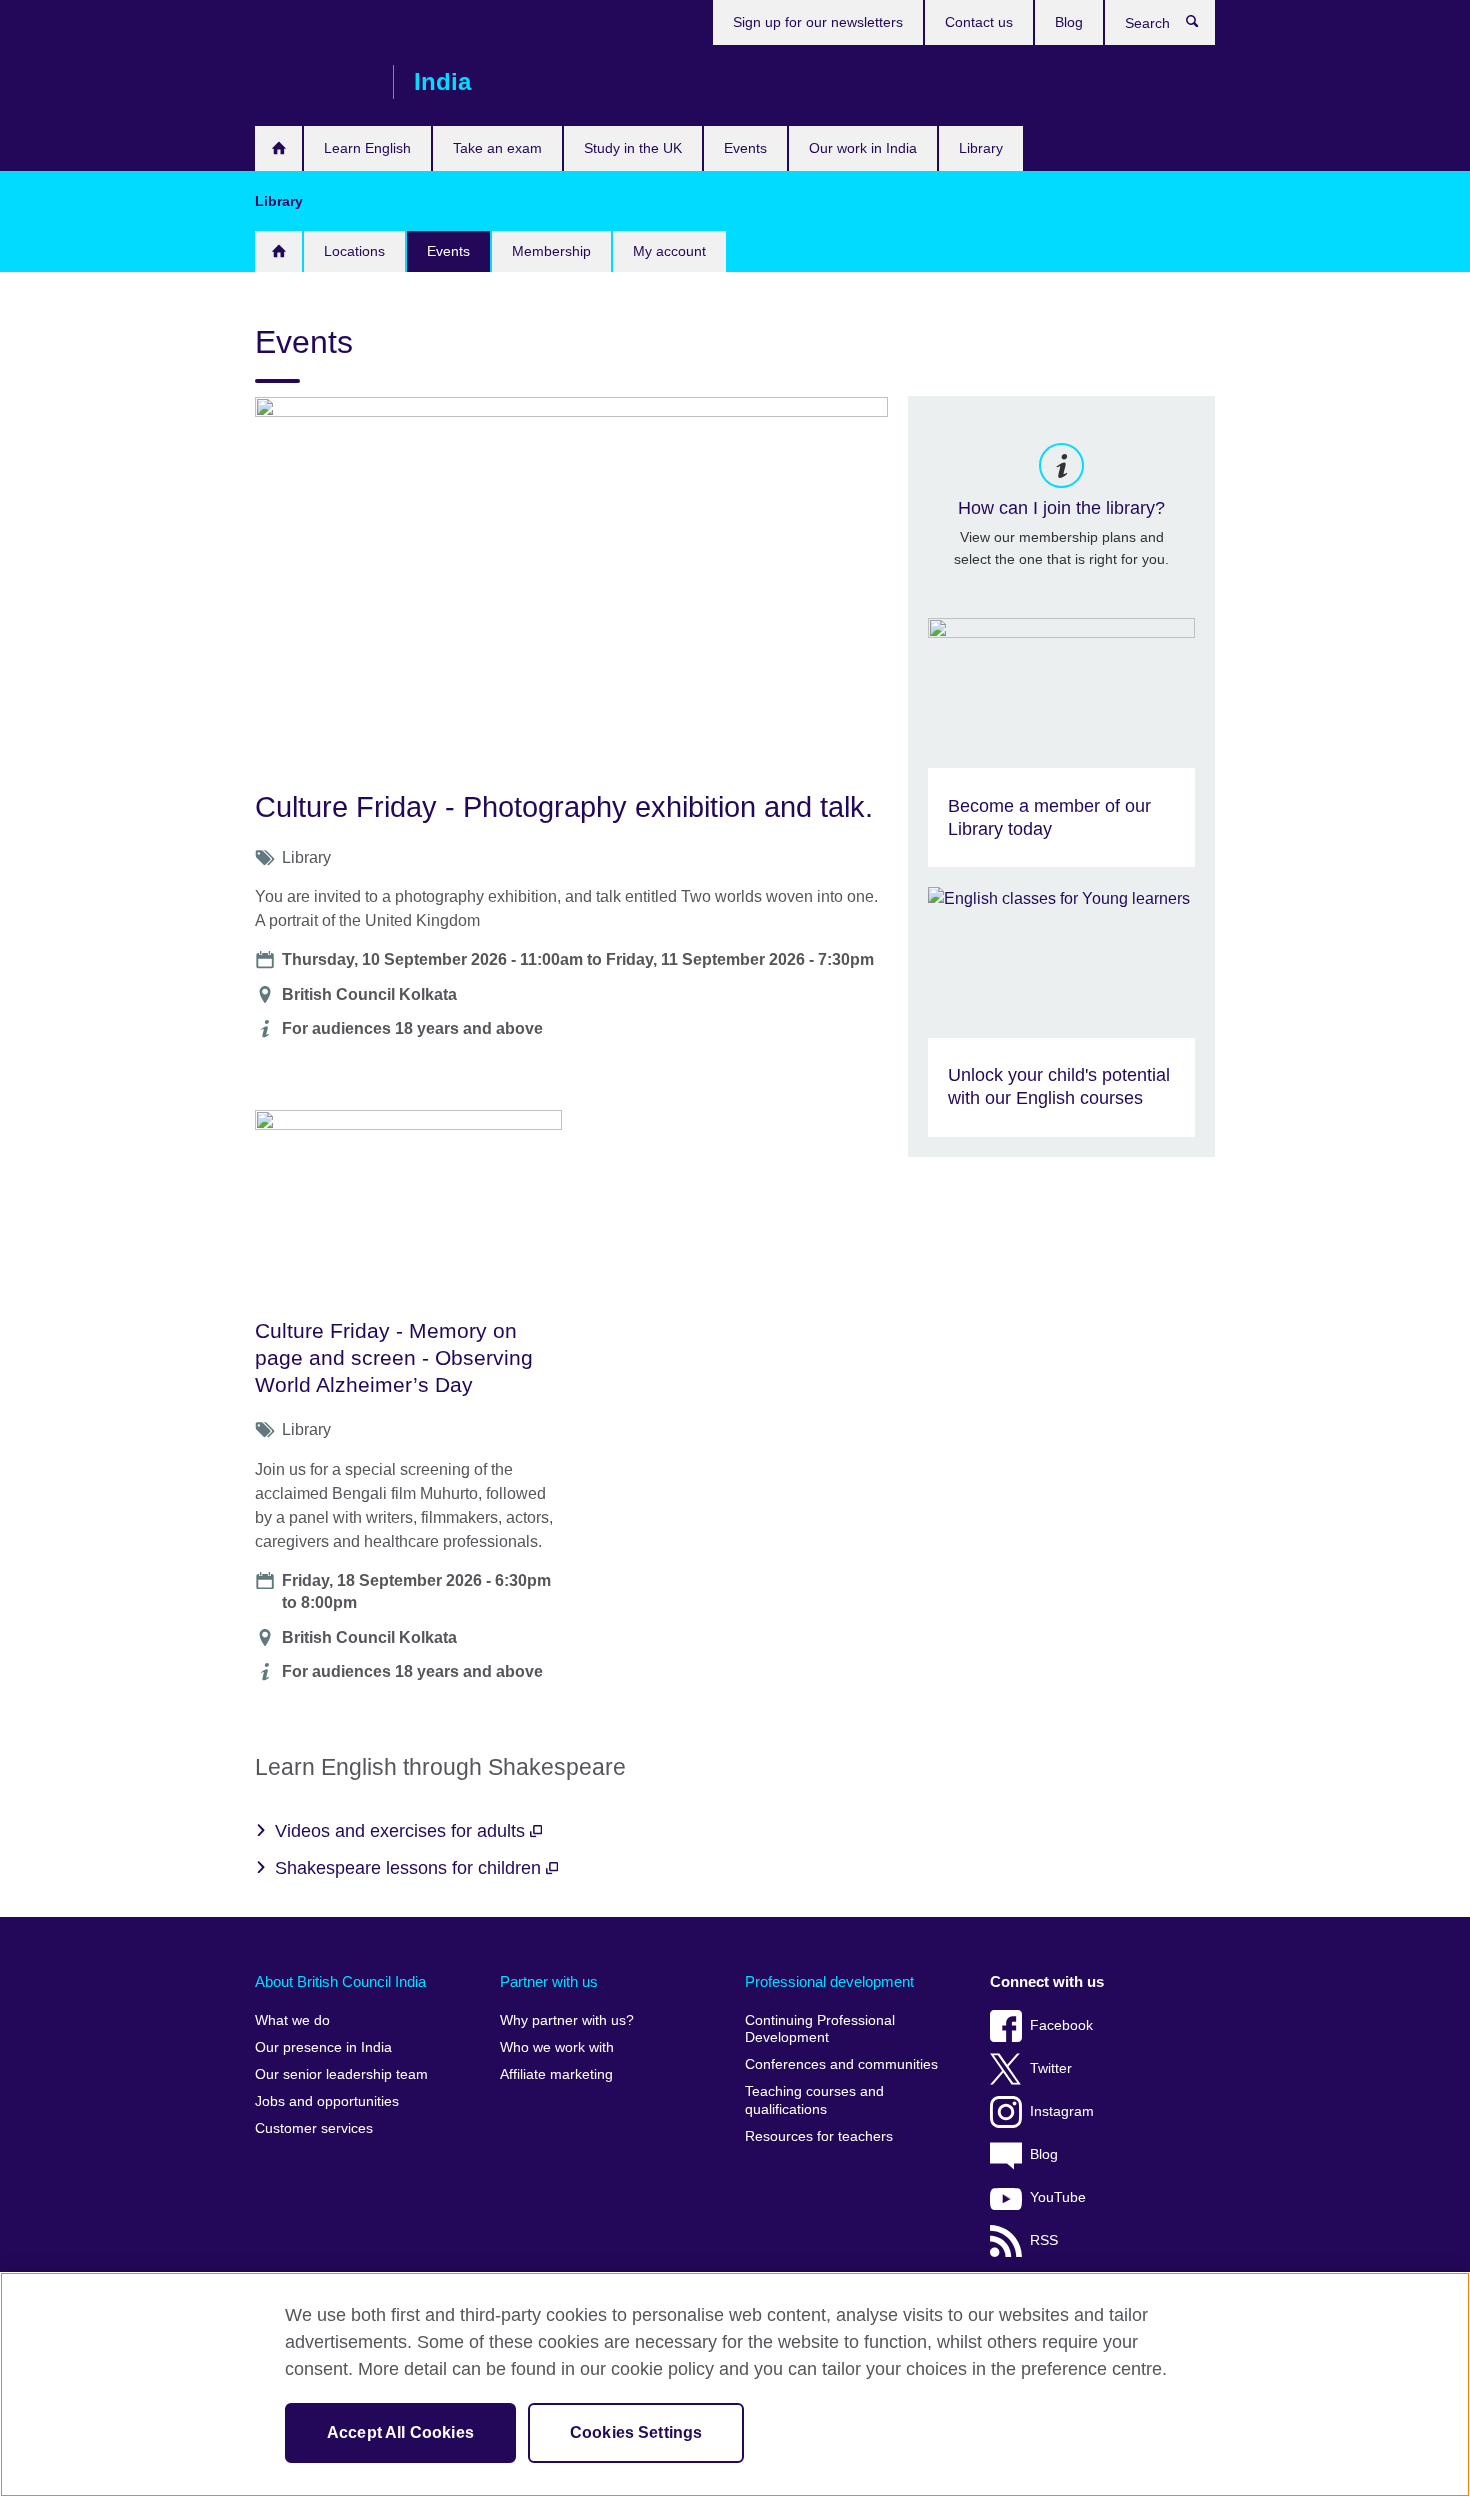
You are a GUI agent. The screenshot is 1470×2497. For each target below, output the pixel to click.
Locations (354, 251)
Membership (551, 251)
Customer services (314, 2128)
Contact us (979, 22)
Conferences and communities (841, 2064)
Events (745, 148)
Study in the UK (633, 148)
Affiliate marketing (556, 2074)
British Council (314, 82)
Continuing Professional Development (820, 2029)
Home (278, 148)
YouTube (1058, 2197)
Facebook (1061, 2025)
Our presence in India (323, 2047)
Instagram (1062, 2111)
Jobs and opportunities (327, 2101)
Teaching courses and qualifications (814, 2100)
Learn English (367, 148)
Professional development (829, 1981)
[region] (735, 2384)
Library (981, 148)
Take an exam (497, 148)
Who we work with (557, 2047)
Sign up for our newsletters (818, 22)
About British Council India (340, 1981)
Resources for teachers (819, 2136)
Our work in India (863, 148)
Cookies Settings (636, 2432)
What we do (292, 2020)
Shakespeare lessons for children (410, 1868)
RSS (1044, 2240)
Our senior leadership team (341, 2074)
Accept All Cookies (400, 2432)
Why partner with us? (567, 2020)
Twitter (1051, 2068)
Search (1202, 26)
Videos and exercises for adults (402, 1831)
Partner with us (549, 1981)
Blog (1069, 22)
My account (669, 251)
